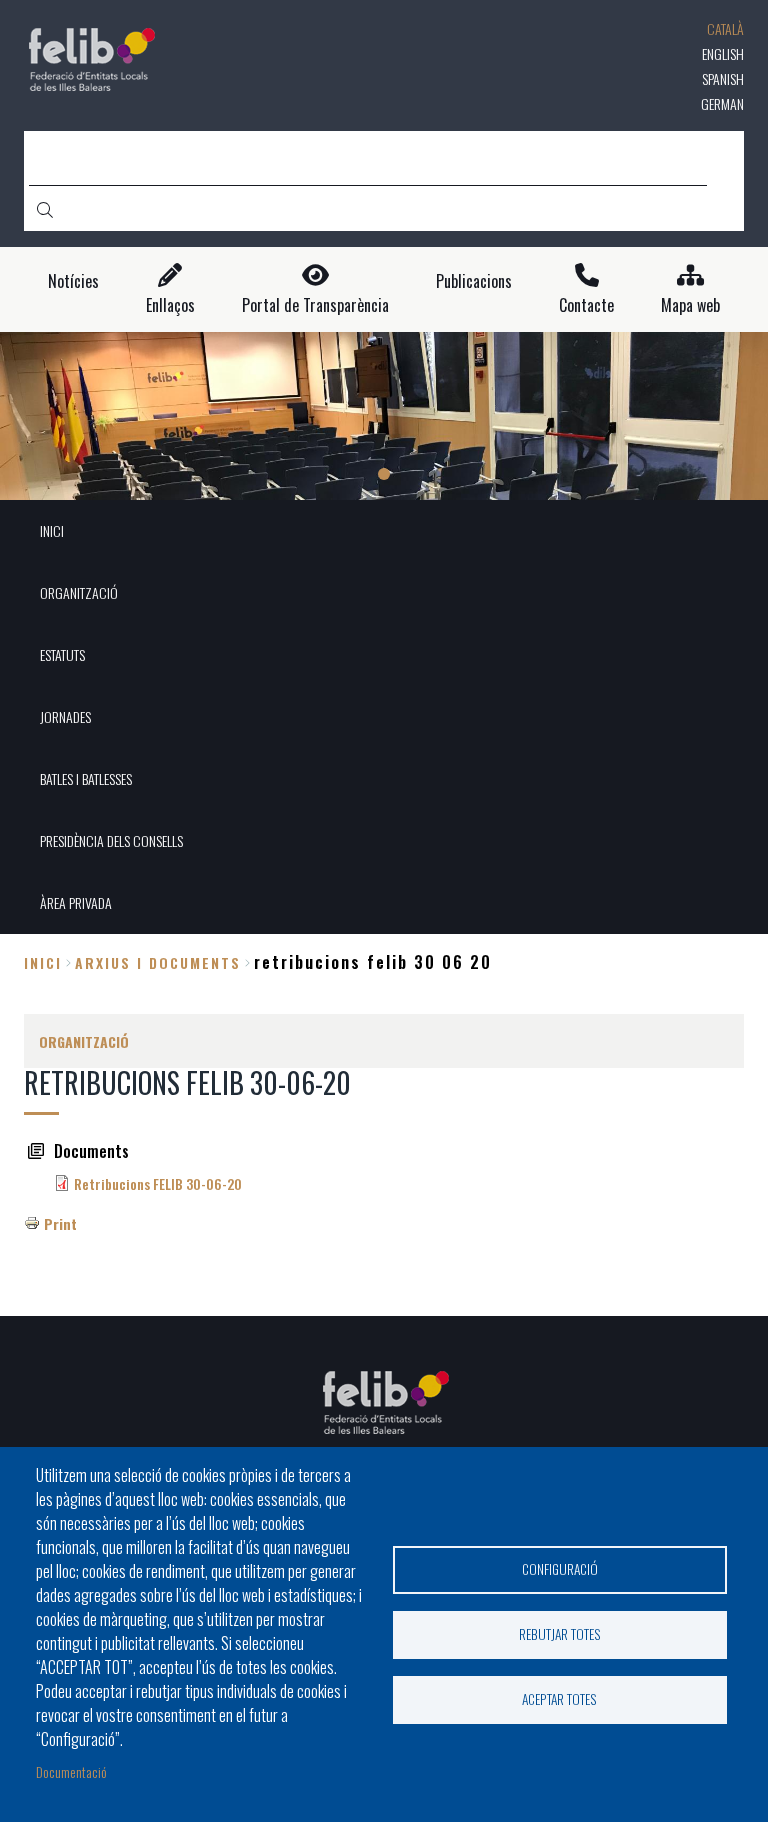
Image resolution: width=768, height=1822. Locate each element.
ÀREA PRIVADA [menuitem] (76, 902)
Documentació (71, 1771)
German (722, 103)
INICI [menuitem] (52, 530)
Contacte (586, 305)
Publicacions (474, 281)
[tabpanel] (384, 416)
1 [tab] (384, 474)
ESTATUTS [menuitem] (62, 654)
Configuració (560, 1569)
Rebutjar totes (560, 1634)
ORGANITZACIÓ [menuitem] (79, 592)
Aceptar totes (559, 1699)
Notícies (73, 281)
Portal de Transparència (315, 305)
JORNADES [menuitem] (65, 716)
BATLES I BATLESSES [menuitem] (86, 778)
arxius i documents (158, 962)
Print (60, 1223)
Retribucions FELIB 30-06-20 (158, 1183)
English (723, 53)
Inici (43, 962)
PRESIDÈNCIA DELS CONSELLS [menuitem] (111, 840)
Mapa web (690, 305)
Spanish (723, 78)
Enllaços (170, 305)
